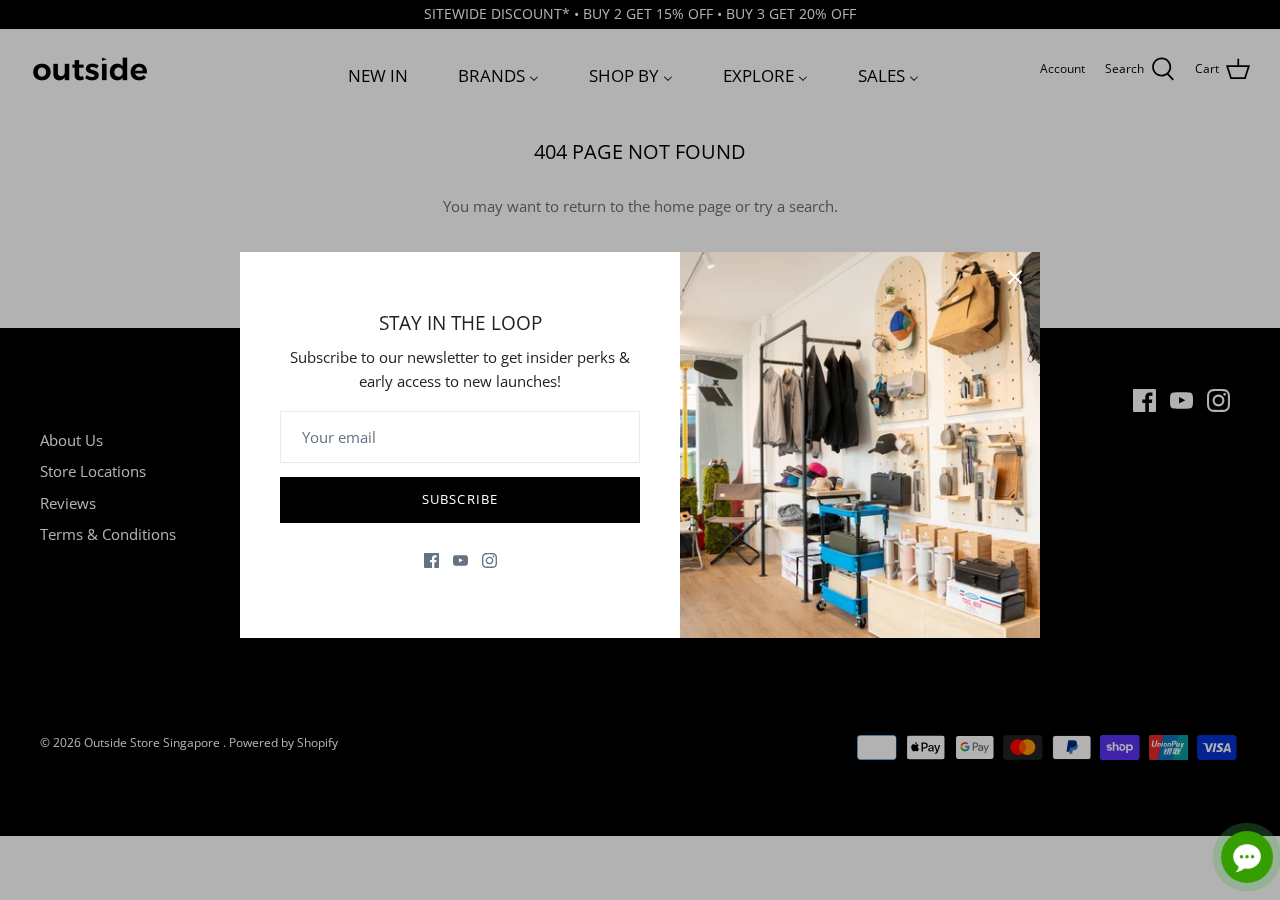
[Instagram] (489, 560)
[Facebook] (431, 560)
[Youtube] (460, 560)
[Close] (1015, 277)
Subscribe (459, 499)
